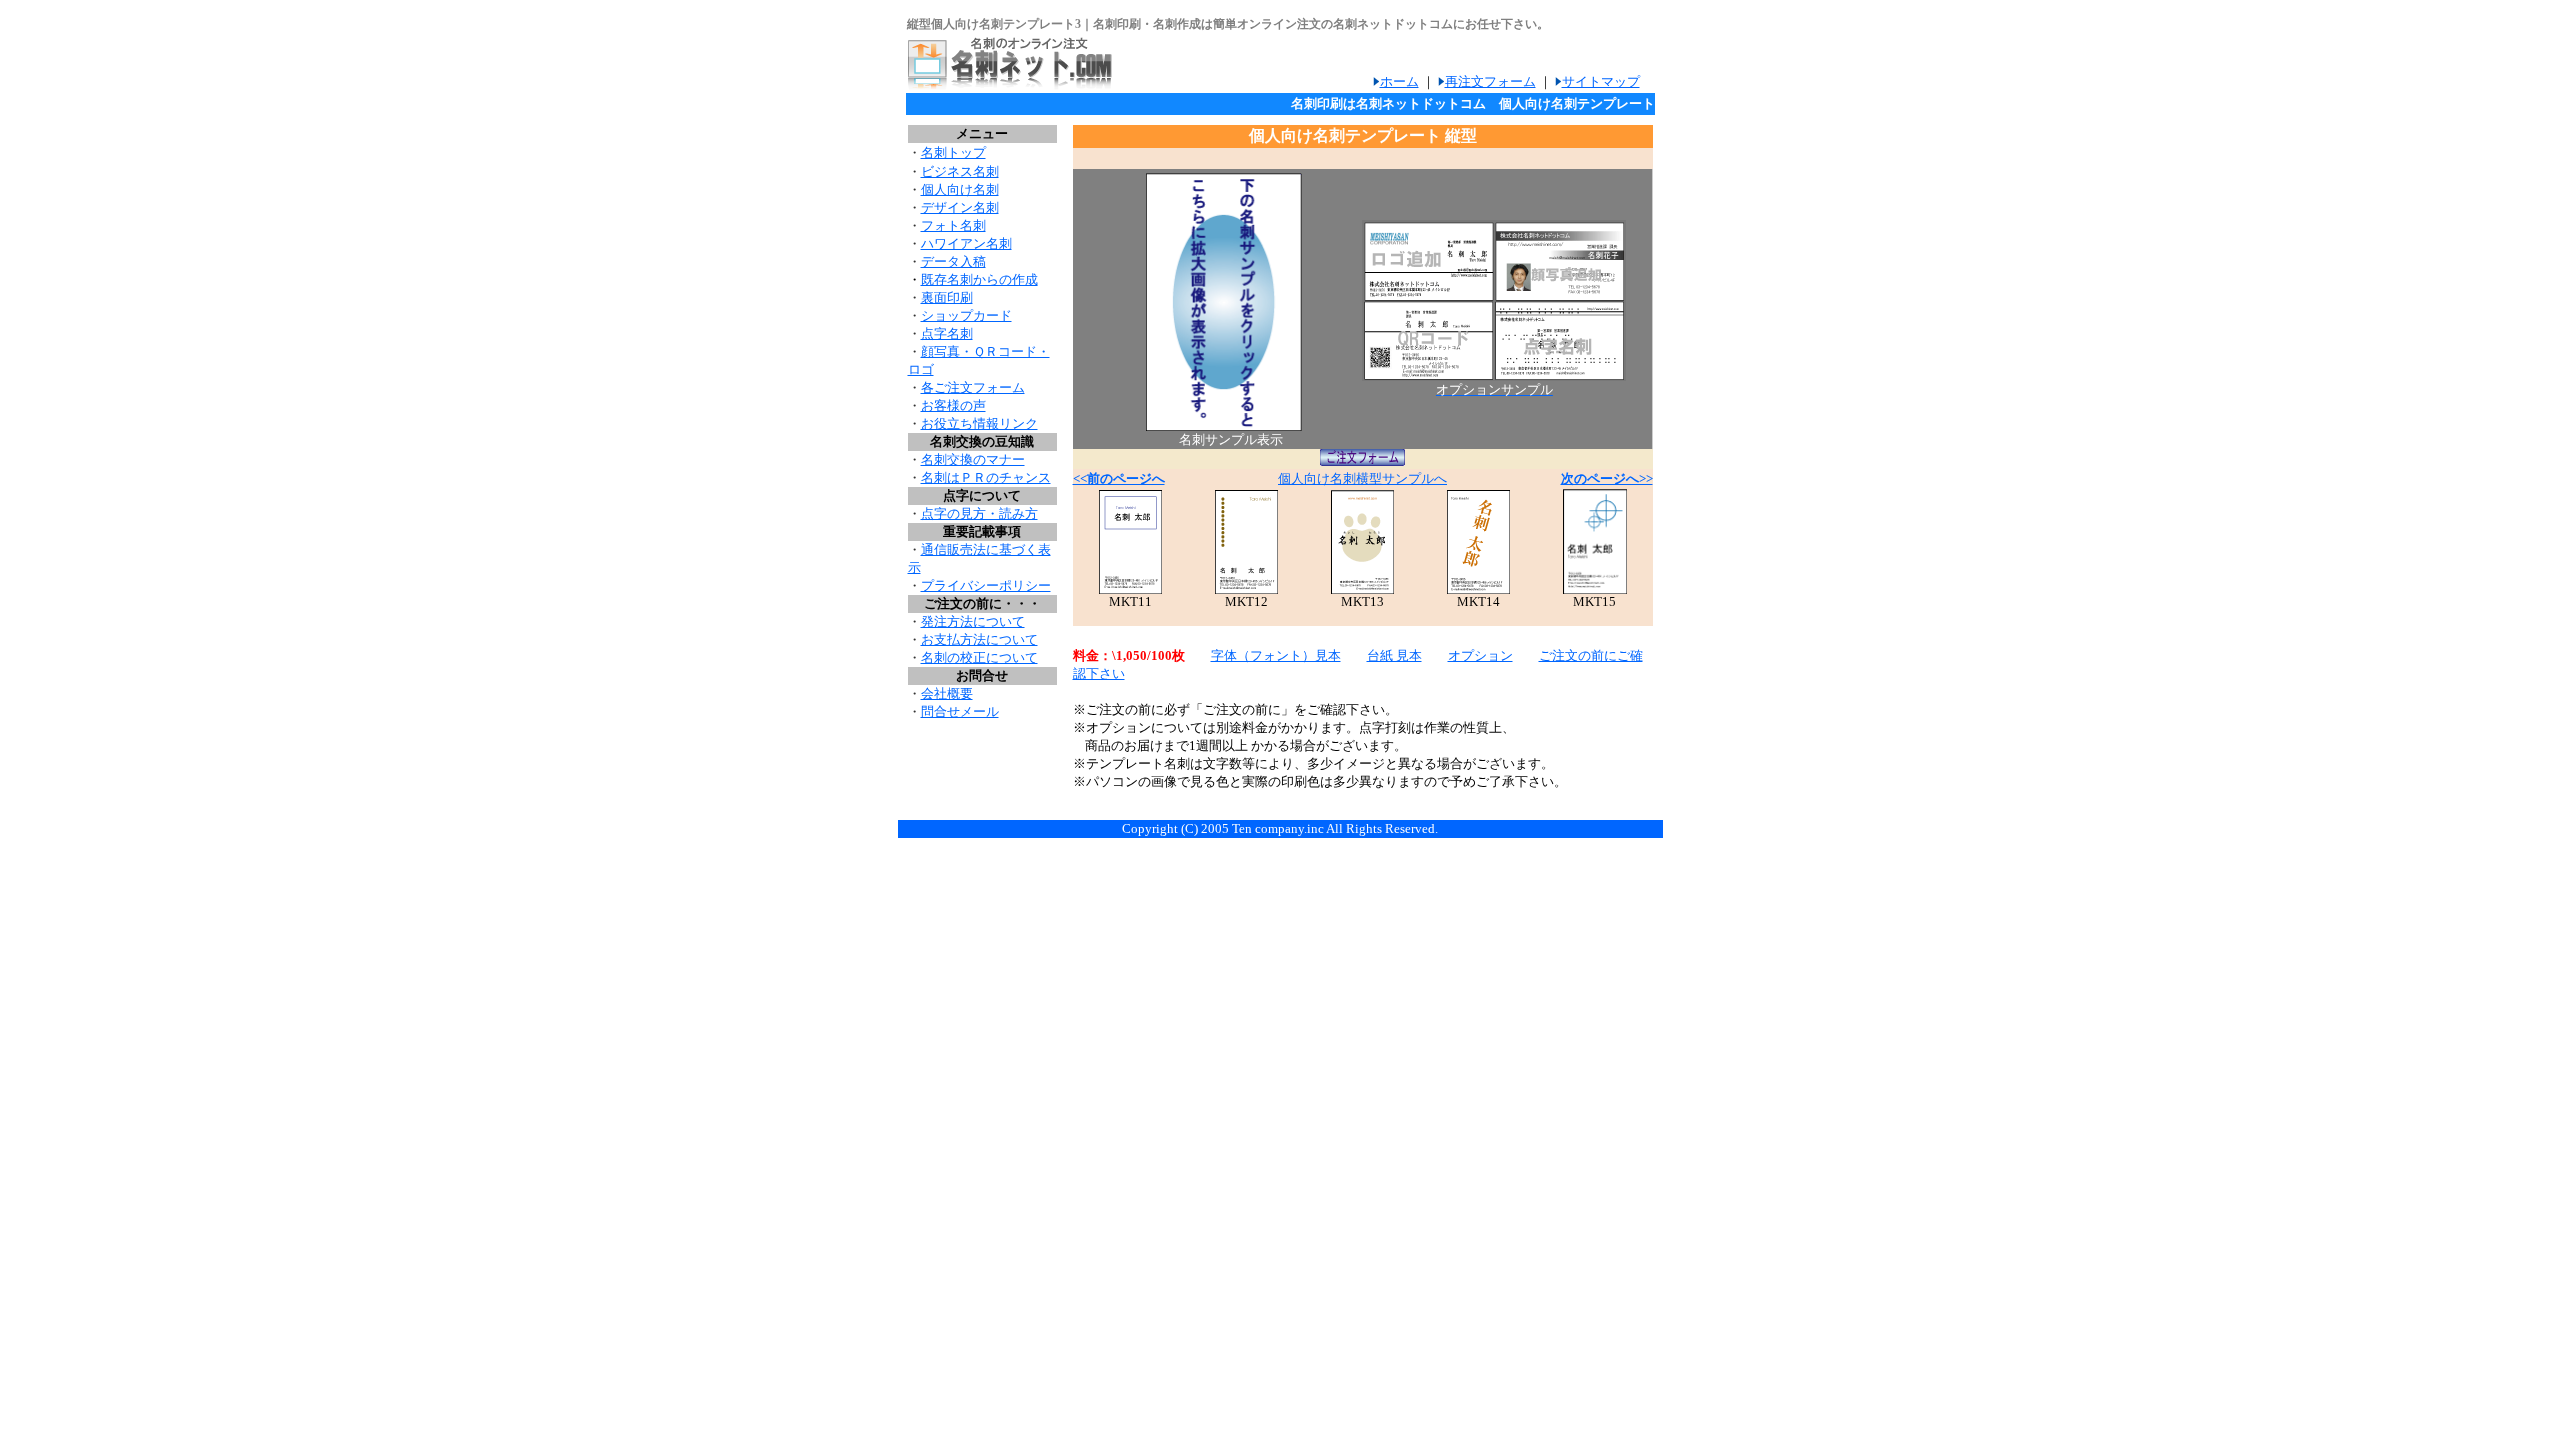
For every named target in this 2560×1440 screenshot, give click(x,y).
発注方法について (973, 621)
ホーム (1399, 81)
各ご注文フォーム (973, 387)
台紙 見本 (1394, 655)
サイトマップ (1601, 81)
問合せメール (960, 711)
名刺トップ (953, 152)
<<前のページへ (1119, 478)
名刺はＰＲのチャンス (986, 477)
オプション (1480, 655)
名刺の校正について (979, 657)
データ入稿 (953, 261)
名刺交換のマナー (973, 459)
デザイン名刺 (960, 207)
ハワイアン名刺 (966, 243)
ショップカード (966, 315)
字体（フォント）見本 (1276, 655)
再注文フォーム (1490, 81)
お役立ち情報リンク (979, 423)
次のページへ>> (1607, 478)
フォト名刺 (953, 225)
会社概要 (947, 693)
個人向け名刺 (960, 189)
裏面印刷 (947, 297)
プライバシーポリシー (986, 585)
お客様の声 (953, 405)
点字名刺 (947, 333)
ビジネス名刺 (960, 171)
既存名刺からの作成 (979, 279)
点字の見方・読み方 (979, 513)
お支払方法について (979, 639)
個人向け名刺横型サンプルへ (1362, 478)
